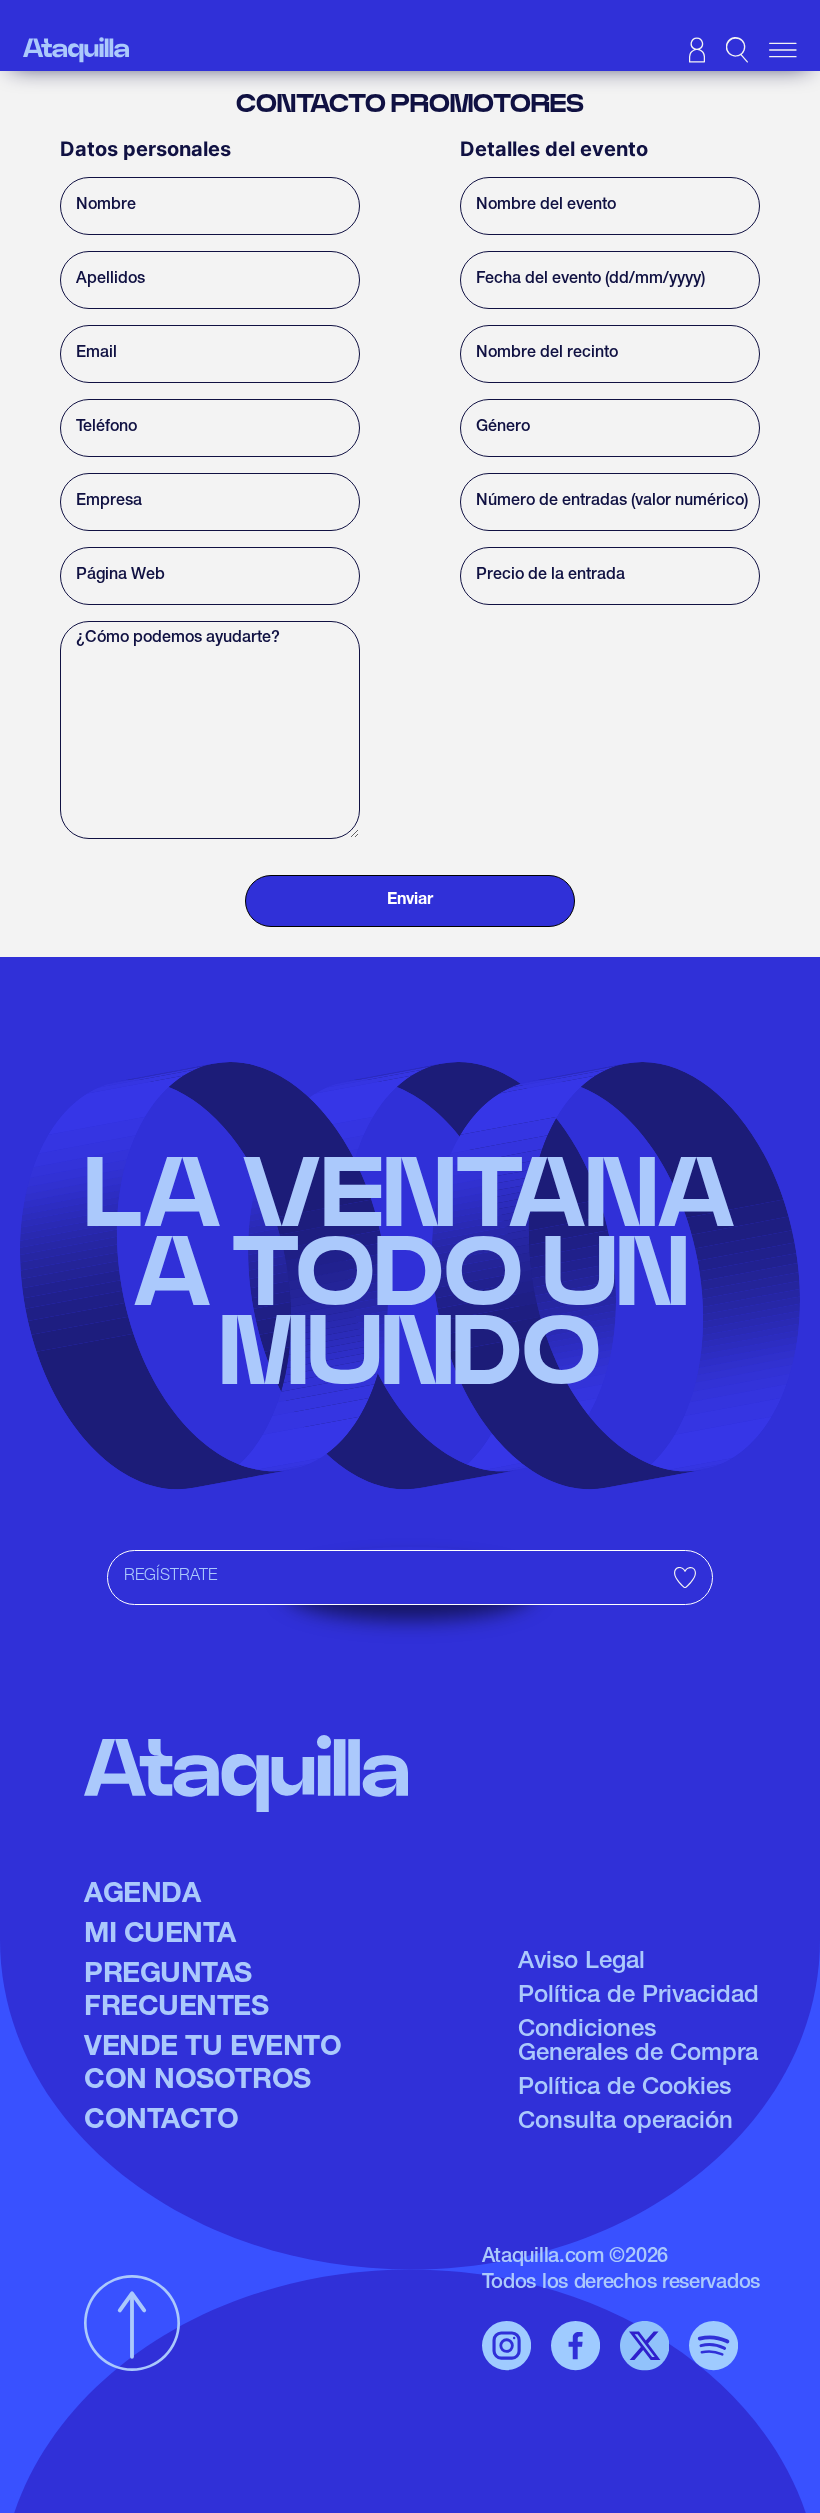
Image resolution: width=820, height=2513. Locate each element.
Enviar (410, 901)
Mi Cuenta (160, 1936)
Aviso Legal (581, 1963)
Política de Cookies (624, 2089)
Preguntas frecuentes (176, 1993)
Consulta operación (625, 2123)
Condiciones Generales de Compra (638, 2043)
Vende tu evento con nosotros (212, 2066)
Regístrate (170, 1577)
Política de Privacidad (638, 1997)
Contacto (161, 2122)
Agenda (142, 1896)
